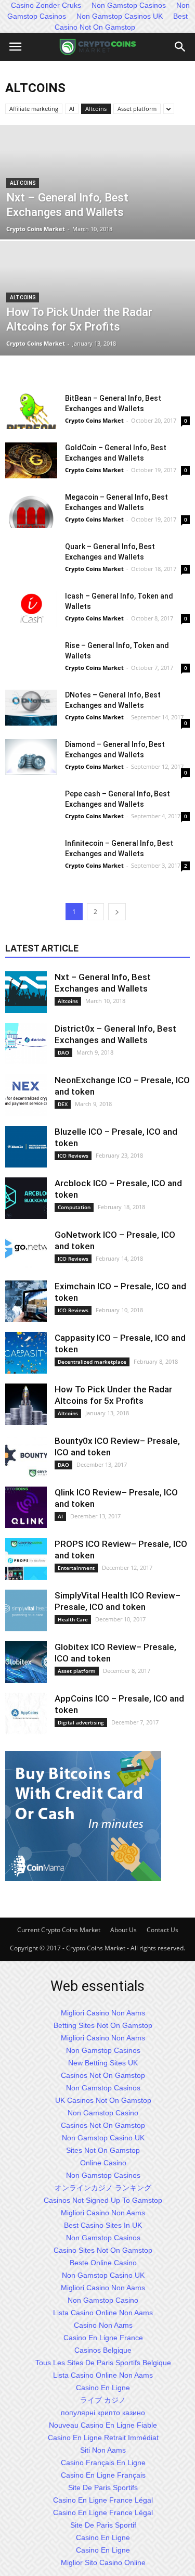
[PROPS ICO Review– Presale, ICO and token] (26, 1559)
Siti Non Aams (103, 2450)
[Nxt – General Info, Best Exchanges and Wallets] (26, 992)
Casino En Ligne (103, 2388)
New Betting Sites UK (103, 2063)
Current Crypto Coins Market (59, 1930)
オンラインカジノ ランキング (103, 2188)
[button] (180, 47)
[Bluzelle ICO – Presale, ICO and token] (26, 1147)
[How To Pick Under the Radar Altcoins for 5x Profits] (26, 1404)
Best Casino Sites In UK (103, 2225)
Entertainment (76, 1568)
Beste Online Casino (103, 2263)
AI (72, 109)
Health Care (73, 1619)
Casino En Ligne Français (103, 2475)
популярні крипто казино (103, 2413)
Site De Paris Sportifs (103, 2488)
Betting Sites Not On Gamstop (103, 2025)
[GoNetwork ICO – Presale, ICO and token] (26, 1250)
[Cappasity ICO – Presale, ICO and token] (26, 1353)
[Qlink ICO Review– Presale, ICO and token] (26, 1507)
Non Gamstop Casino (103, 2113)
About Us (123, 1930)
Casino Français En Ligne (103, 2463)
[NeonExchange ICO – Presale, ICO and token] (26, 1095)
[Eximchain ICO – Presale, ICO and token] (26, 1301)
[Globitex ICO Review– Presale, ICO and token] (26, 1662)
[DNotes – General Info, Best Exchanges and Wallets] (31, 708)
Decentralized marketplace (92, 1362)
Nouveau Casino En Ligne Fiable (103, 2425)
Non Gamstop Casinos (103, 2050)
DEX (63, 1104)
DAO (63, 1052)
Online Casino (103, 2163)
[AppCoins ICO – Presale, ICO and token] (26, 1714)
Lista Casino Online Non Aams (103, 2313)
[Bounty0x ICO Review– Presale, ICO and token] (26, 1456)
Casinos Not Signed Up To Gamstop (103, 2200)
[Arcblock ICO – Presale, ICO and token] (26, 1198)
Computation (74, 1207)
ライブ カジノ (103, 2400)
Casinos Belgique (103, 2350)
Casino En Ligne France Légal (103, 2500)
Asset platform (137, 109)
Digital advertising (81, 1722)
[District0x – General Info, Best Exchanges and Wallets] (26, 1044)
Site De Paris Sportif (103, 2525)
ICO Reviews (73, 1156)
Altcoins (96, 109)
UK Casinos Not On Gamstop (103, 2100)
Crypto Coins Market (36, 229)
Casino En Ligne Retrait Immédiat (103, 2438)
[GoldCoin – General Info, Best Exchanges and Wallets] (31, 460)
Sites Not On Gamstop (103, 2150)
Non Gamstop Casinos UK (120, 16)
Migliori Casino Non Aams (103, 2013)
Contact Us (162, 1930)
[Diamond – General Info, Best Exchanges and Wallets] (31, 757)
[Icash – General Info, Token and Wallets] (31, 609)
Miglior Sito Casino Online (103, 2562)
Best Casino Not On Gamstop (121, 22)
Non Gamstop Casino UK (103, 2138)
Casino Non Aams (103, 2325)
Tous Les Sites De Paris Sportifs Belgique (103, 2363)
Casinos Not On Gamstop (103, 2075)
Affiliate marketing (34, 109)
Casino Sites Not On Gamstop (103, 2250)
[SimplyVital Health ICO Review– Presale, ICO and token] (26, 1610)
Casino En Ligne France (103, 2338)
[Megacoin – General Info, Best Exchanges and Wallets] (31, 510)
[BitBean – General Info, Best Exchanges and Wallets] (31, 411)
